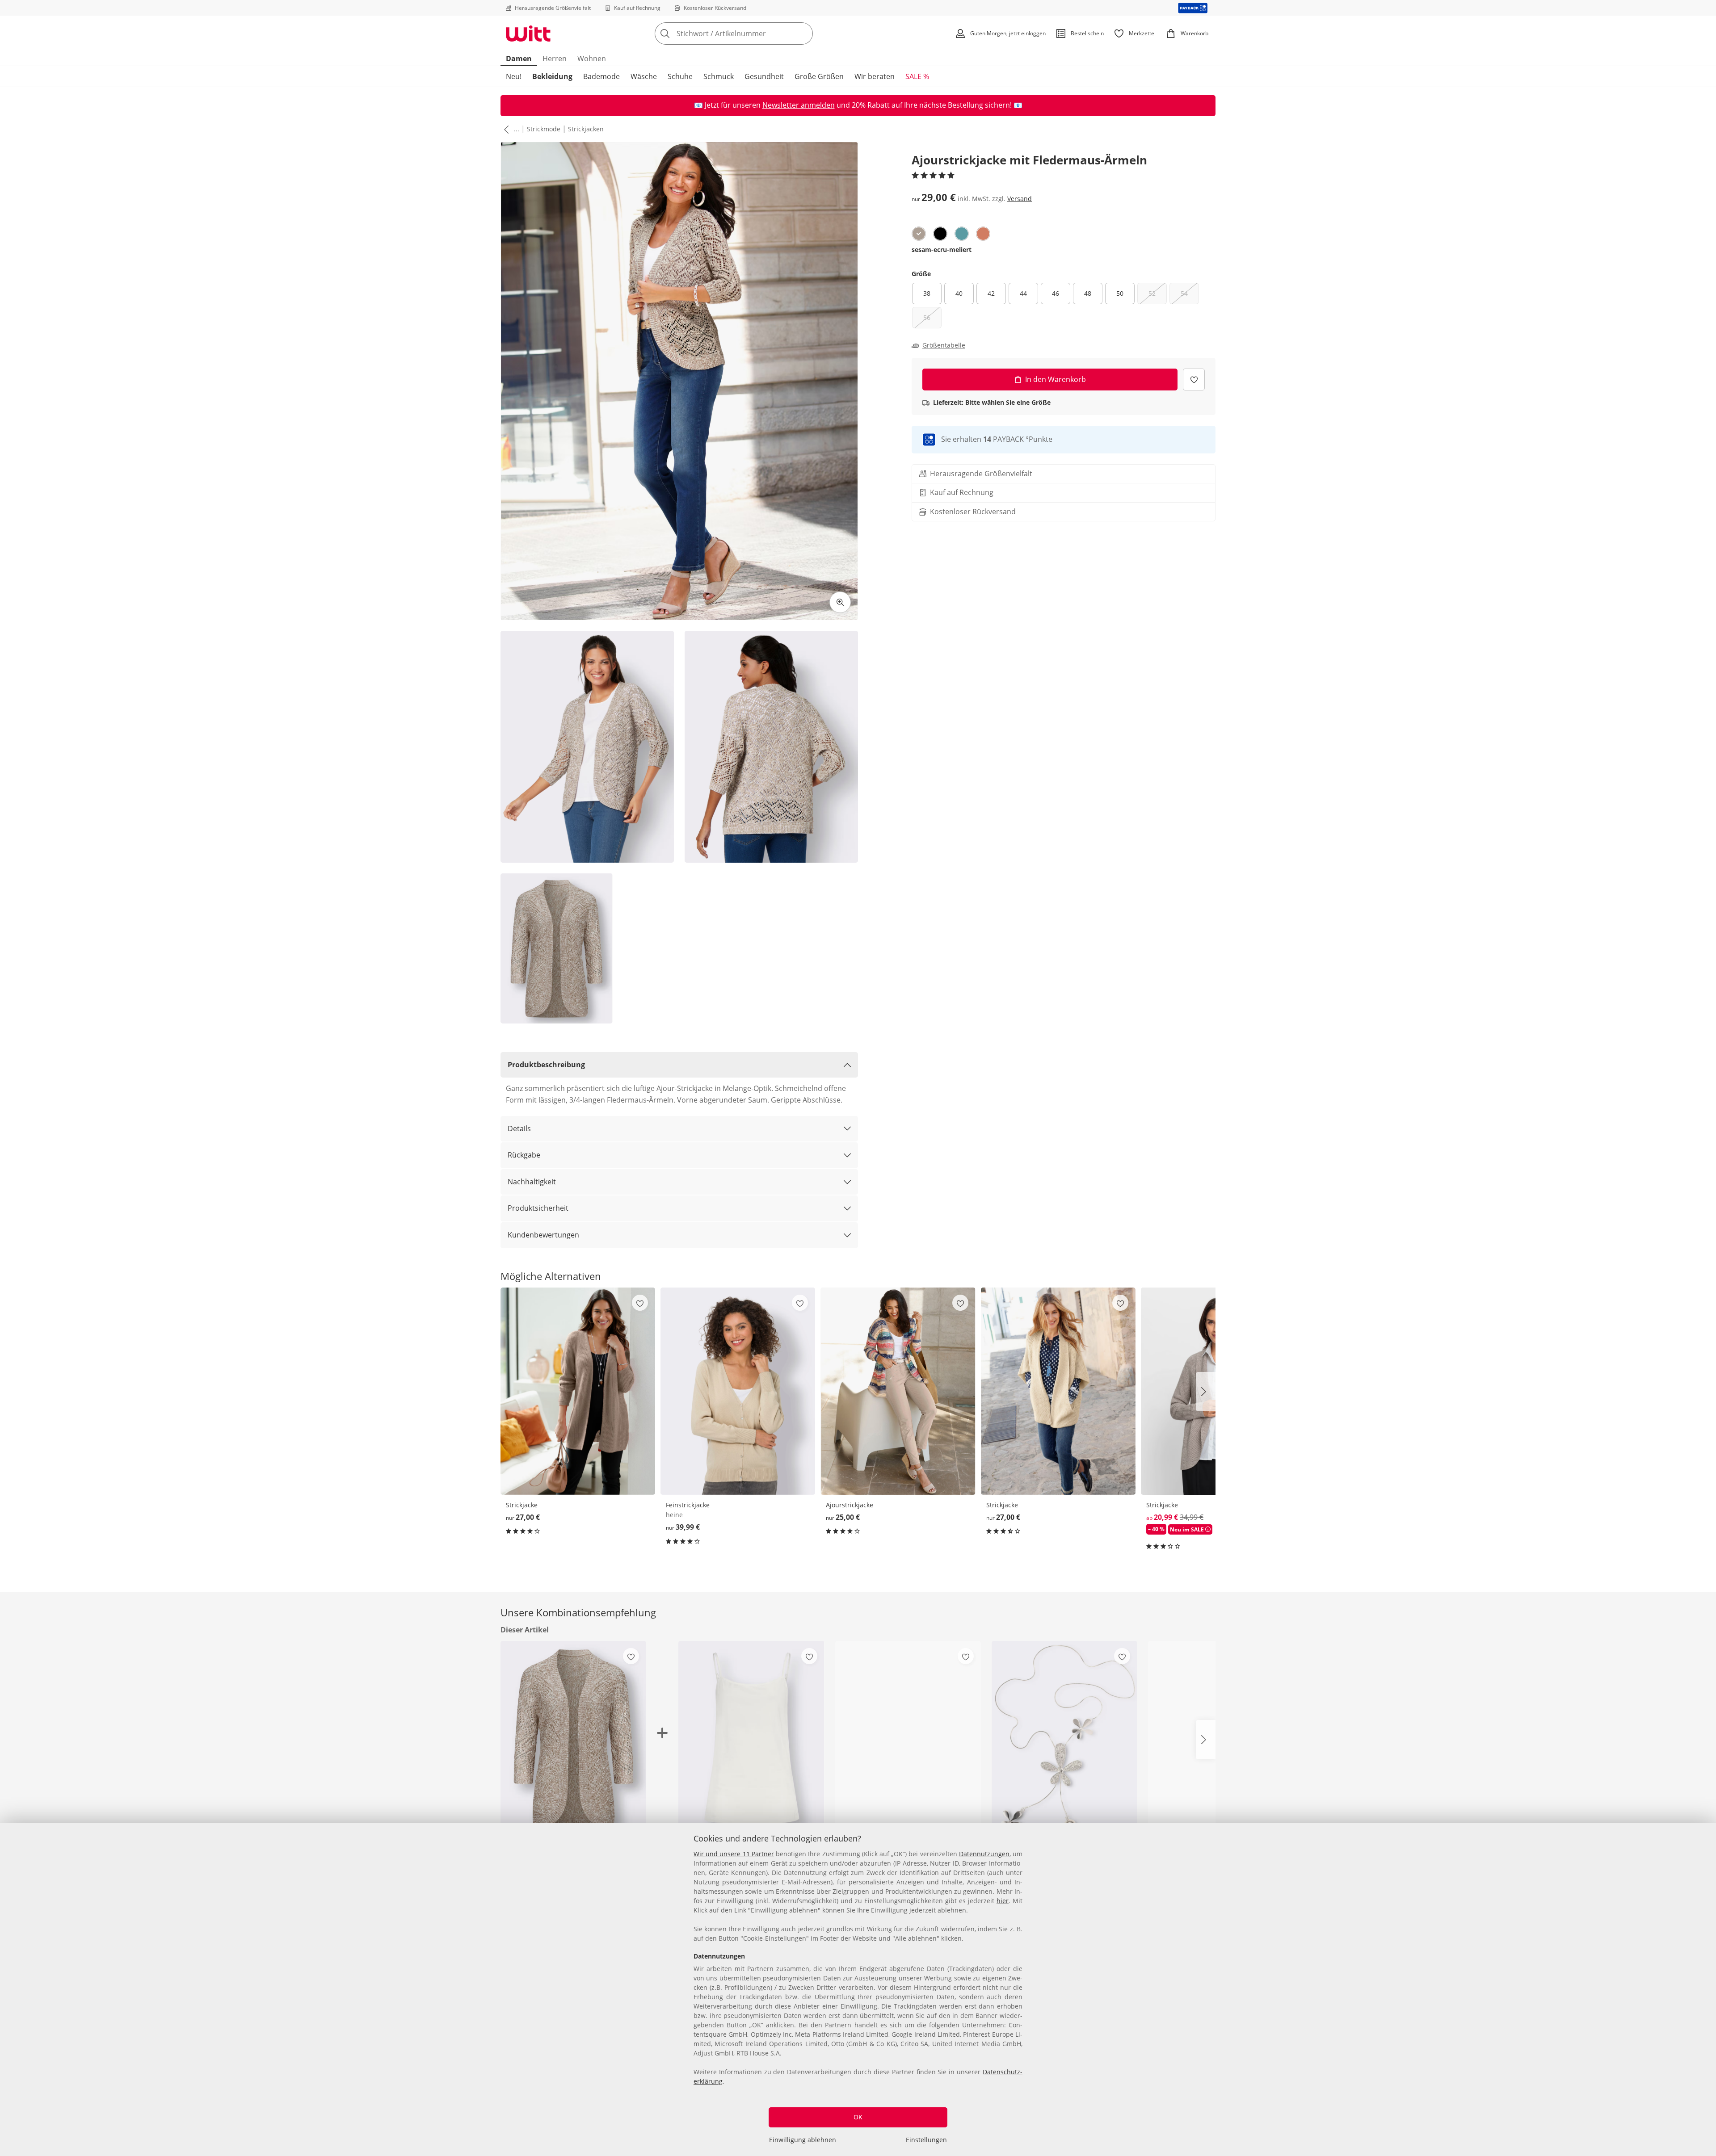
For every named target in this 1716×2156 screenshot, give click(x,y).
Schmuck (719, 76)
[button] (505, 129)
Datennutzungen (984, 1854)
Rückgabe (524, 1155)
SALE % (917, 76)
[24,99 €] (1064, 1739)
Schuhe (680, 76)
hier (1003, 1901)
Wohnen (592, 59)
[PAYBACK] (1193, 8)
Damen (519, 59)
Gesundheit (764, 76)
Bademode (601, 76)
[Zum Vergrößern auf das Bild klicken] (840, 602)
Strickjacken (586, 129)
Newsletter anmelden (799, 105)
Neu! (514, 76)
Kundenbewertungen (543, 1235)
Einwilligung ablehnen (803, 2140)
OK (858, 2117)
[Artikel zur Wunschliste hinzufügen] (1194, 380)
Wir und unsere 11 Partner (734, 1854)
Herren (555, 59)
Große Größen (819, 76)
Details (519, 1128)
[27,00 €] (578, 1391)
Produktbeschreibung (546, 1065)
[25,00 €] (898, 1391)
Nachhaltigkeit (532, 1182)
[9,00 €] (751, 1739)
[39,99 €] (738, 1391)
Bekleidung (552, 76)
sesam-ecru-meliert (942, 250)
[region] (858, 1989)
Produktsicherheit (538, 1208)
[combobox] (753, 34)
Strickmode (544, 129)
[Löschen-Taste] (803, 34)
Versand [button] (1020, 199)
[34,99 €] (908, 1739)
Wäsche (644, 76)
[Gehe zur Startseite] (528, 34)
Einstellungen (926, 2140)
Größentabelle (944, 345)
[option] (919, 234)
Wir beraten (875, 76)
